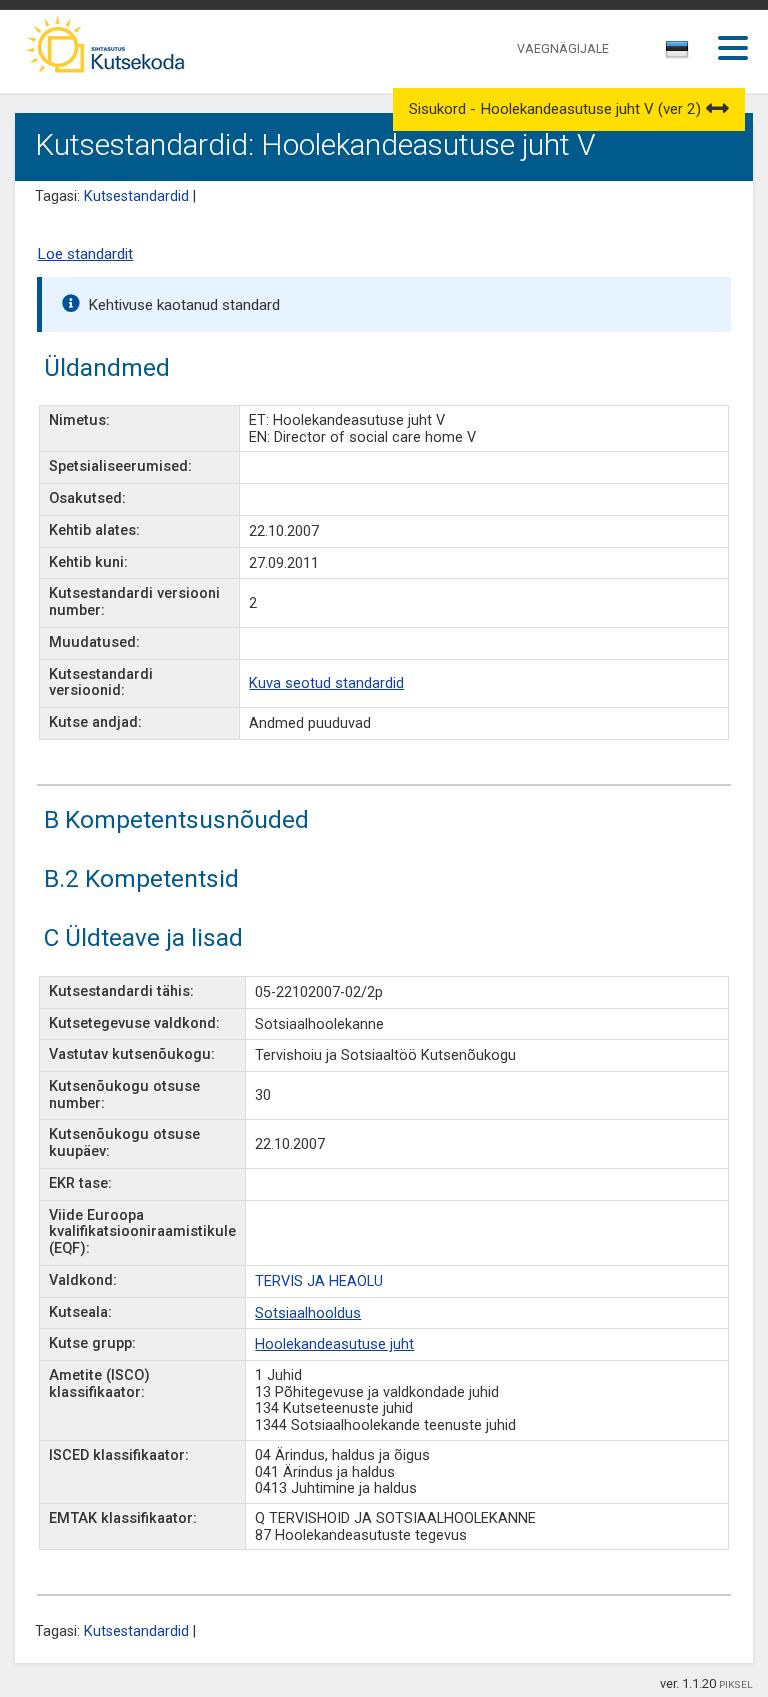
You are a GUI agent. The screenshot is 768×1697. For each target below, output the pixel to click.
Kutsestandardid (136, 196)
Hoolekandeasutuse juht (334, 1344)
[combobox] (678, 55)
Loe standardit (85, 254)
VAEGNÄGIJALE (563, 48)
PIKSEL (736, 1684)
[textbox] (674, 53)
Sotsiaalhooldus (308, 1313)
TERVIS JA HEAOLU (319, 1281)
